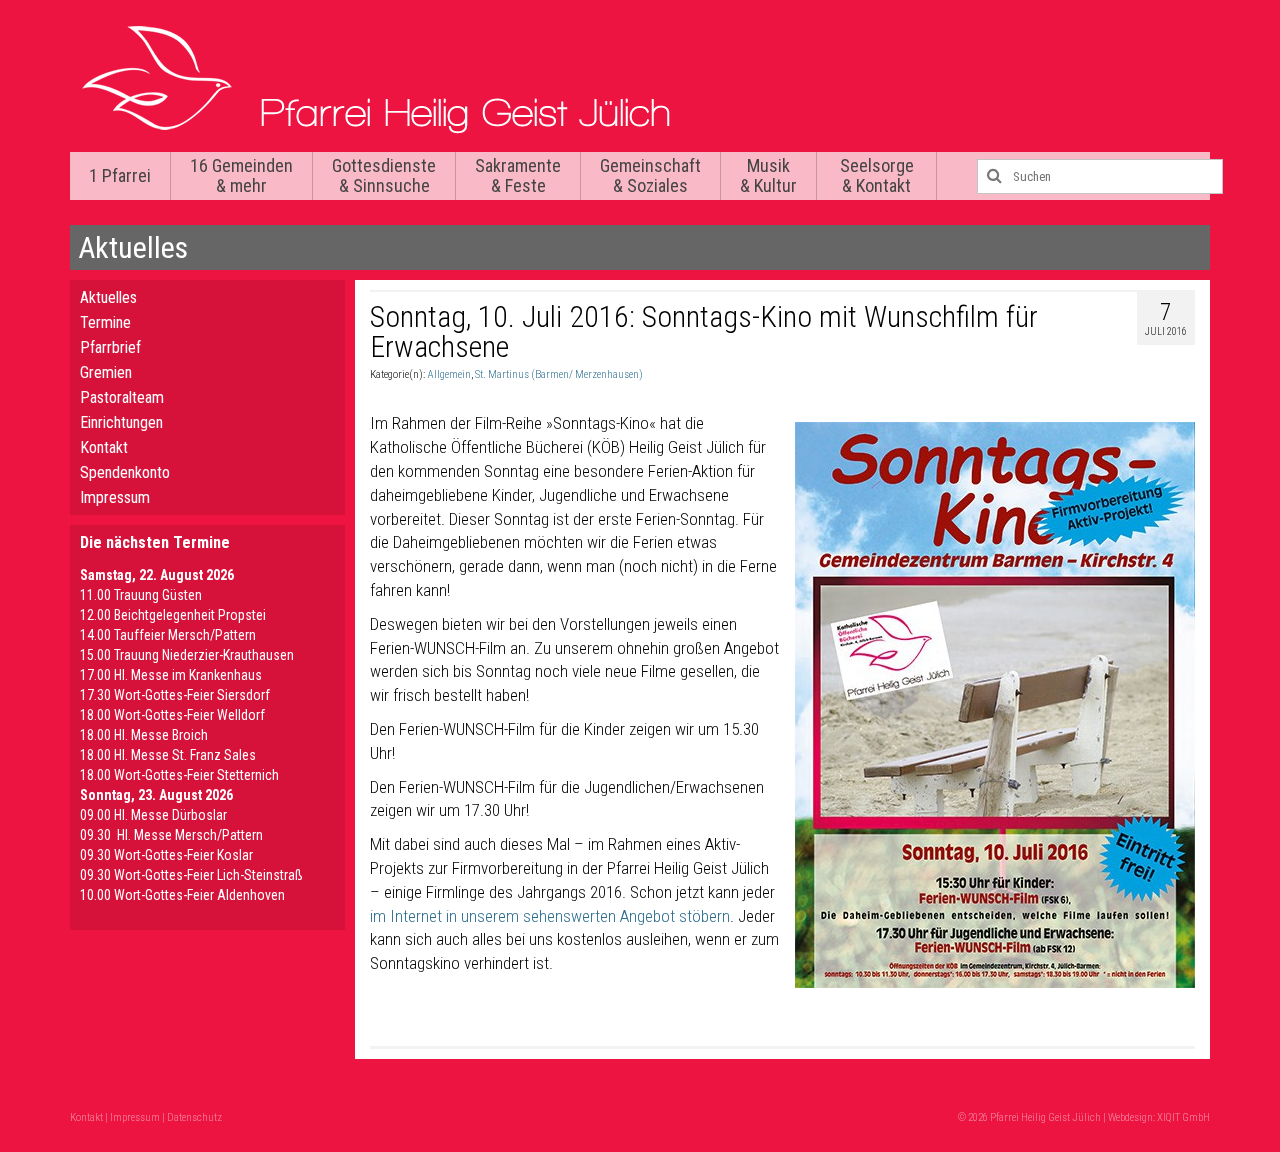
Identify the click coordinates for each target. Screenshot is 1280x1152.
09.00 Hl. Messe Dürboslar (153, 815)
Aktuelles (108, 297)
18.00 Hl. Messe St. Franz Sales (168, 755)
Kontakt (104, 447)
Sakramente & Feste (518, 175)
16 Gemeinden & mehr (241, 175)
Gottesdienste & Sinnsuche (384, 175)
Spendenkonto (125, 472)
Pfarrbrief (110, 347)
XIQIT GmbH (1183, 1117)
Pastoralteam (122, 397)
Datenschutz (194, 1117)
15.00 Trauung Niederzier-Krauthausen (187, 655)
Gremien (106, 372)
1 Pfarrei (120, 175)
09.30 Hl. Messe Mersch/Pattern (171, 835)
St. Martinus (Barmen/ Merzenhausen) (559, 374)
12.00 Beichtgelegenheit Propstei (173, 615)
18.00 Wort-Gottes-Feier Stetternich (179, 775)
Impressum (115, 497)
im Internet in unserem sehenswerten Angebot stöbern (550, 916)
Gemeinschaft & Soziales (650, 175)
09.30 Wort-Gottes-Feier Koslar (166, 855)
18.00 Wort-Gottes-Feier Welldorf (172, 715)
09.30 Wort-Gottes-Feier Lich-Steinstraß (191, 875)
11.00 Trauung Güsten (141, 595)
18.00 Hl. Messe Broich (144, 735)
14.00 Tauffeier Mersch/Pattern (168, 635)
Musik (768, 175)
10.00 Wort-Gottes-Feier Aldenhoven (182, 895)
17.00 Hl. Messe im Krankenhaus (171, 675)
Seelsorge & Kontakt (877, 175)
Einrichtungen (121, 422)
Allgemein (449, 374)
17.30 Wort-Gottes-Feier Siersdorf (175, 695)
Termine (105, 322)
